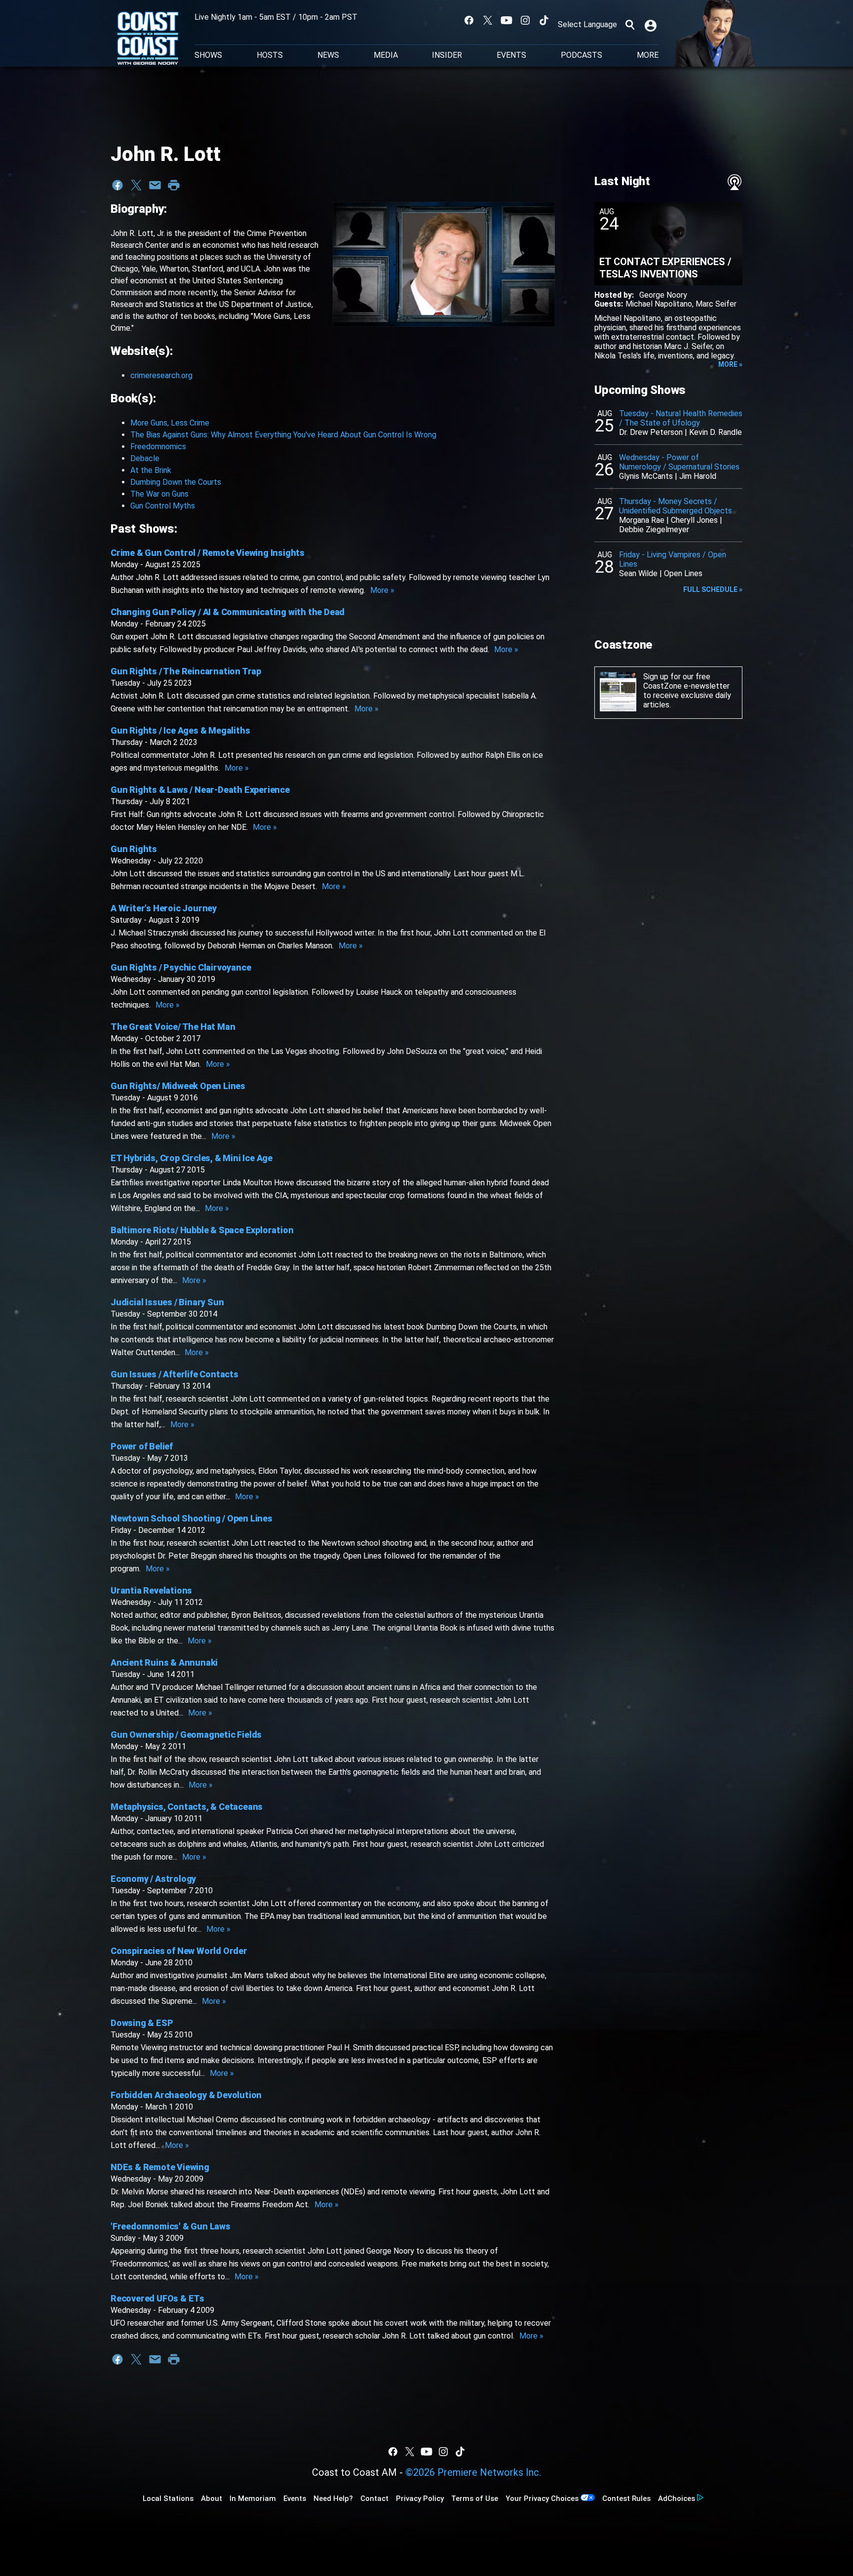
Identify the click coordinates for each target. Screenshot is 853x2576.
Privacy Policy (420, 2498)
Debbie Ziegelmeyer (654, 529)
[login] (652, 25)
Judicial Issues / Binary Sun (167, 1302)
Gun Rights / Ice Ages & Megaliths (180, 730)
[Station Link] (148, 39)
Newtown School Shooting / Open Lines (192, 1518)
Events (511, 55)
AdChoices (677, 2498)
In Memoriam (253, 2498)
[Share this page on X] (136, 185)
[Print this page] (174, 185)
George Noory (663, 295)
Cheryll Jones (694, 520)
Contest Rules (626, 2498)
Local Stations (168, 2498)
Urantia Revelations (151, 1590)
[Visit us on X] (488, 20)
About (212, 2498)
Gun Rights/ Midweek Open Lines (178, 1086)
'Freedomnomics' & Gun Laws (171, 2226)
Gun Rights (134, 849)
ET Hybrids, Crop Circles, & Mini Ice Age (192, 1158)
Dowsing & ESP (142, 2023)
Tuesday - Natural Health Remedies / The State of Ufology (681, 418)
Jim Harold (698, 476)
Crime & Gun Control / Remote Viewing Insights (208, 553)
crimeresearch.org (161, 375)
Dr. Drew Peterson (651, 432)
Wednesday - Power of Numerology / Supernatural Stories (679, 462)
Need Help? (333, 2498)
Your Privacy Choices (542, 2498)
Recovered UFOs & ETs (157, 2298)
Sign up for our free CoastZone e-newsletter (686, 681)
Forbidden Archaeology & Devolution (186, 2095)
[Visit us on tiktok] (544, 20)
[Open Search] (630, 25)
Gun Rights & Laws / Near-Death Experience (200, 790)
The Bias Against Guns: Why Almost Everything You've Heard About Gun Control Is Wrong (283, 435)
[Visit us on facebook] (469, 20)
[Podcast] (735, 182)
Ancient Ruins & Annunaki (164, 1662)
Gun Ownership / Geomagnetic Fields (186, 1735)
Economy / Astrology (153, 1879)
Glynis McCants (646, 476)
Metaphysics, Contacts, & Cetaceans (187, 1807)
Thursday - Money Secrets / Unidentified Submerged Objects (676, 506)
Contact (374, 2498)
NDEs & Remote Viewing (160, 2167)
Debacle (145, 458)
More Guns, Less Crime (170, 423)
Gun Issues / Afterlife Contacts (174, 1374)
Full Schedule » (713, 589)
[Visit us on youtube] (506, 20)
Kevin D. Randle (716, 432)
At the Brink (151, 470)
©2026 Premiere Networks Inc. (473, 2472)
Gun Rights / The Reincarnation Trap (186, 671)
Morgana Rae (642, 520)
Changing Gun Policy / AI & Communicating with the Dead (228, 612)
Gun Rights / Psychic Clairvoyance (181, 967)
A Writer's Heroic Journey (164, 908)
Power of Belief (142, 1446)
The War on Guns (159, 494)
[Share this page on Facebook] (117, 185)
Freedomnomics (158, 447)
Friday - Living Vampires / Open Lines (673, 559)
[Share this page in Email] (155, 185)
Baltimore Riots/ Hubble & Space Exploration (202, 1230)
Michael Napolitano (659, 304)
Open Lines (683, 573)
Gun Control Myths (163, 506)
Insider (447, 55)
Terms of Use (475, 2498)
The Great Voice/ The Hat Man (173, 1027)
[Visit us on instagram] (525, 20)
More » (382, 590)
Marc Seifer (716, 304)
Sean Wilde (638, 573)
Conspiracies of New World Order (179, 1951)
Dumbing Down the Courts (176, 482)
